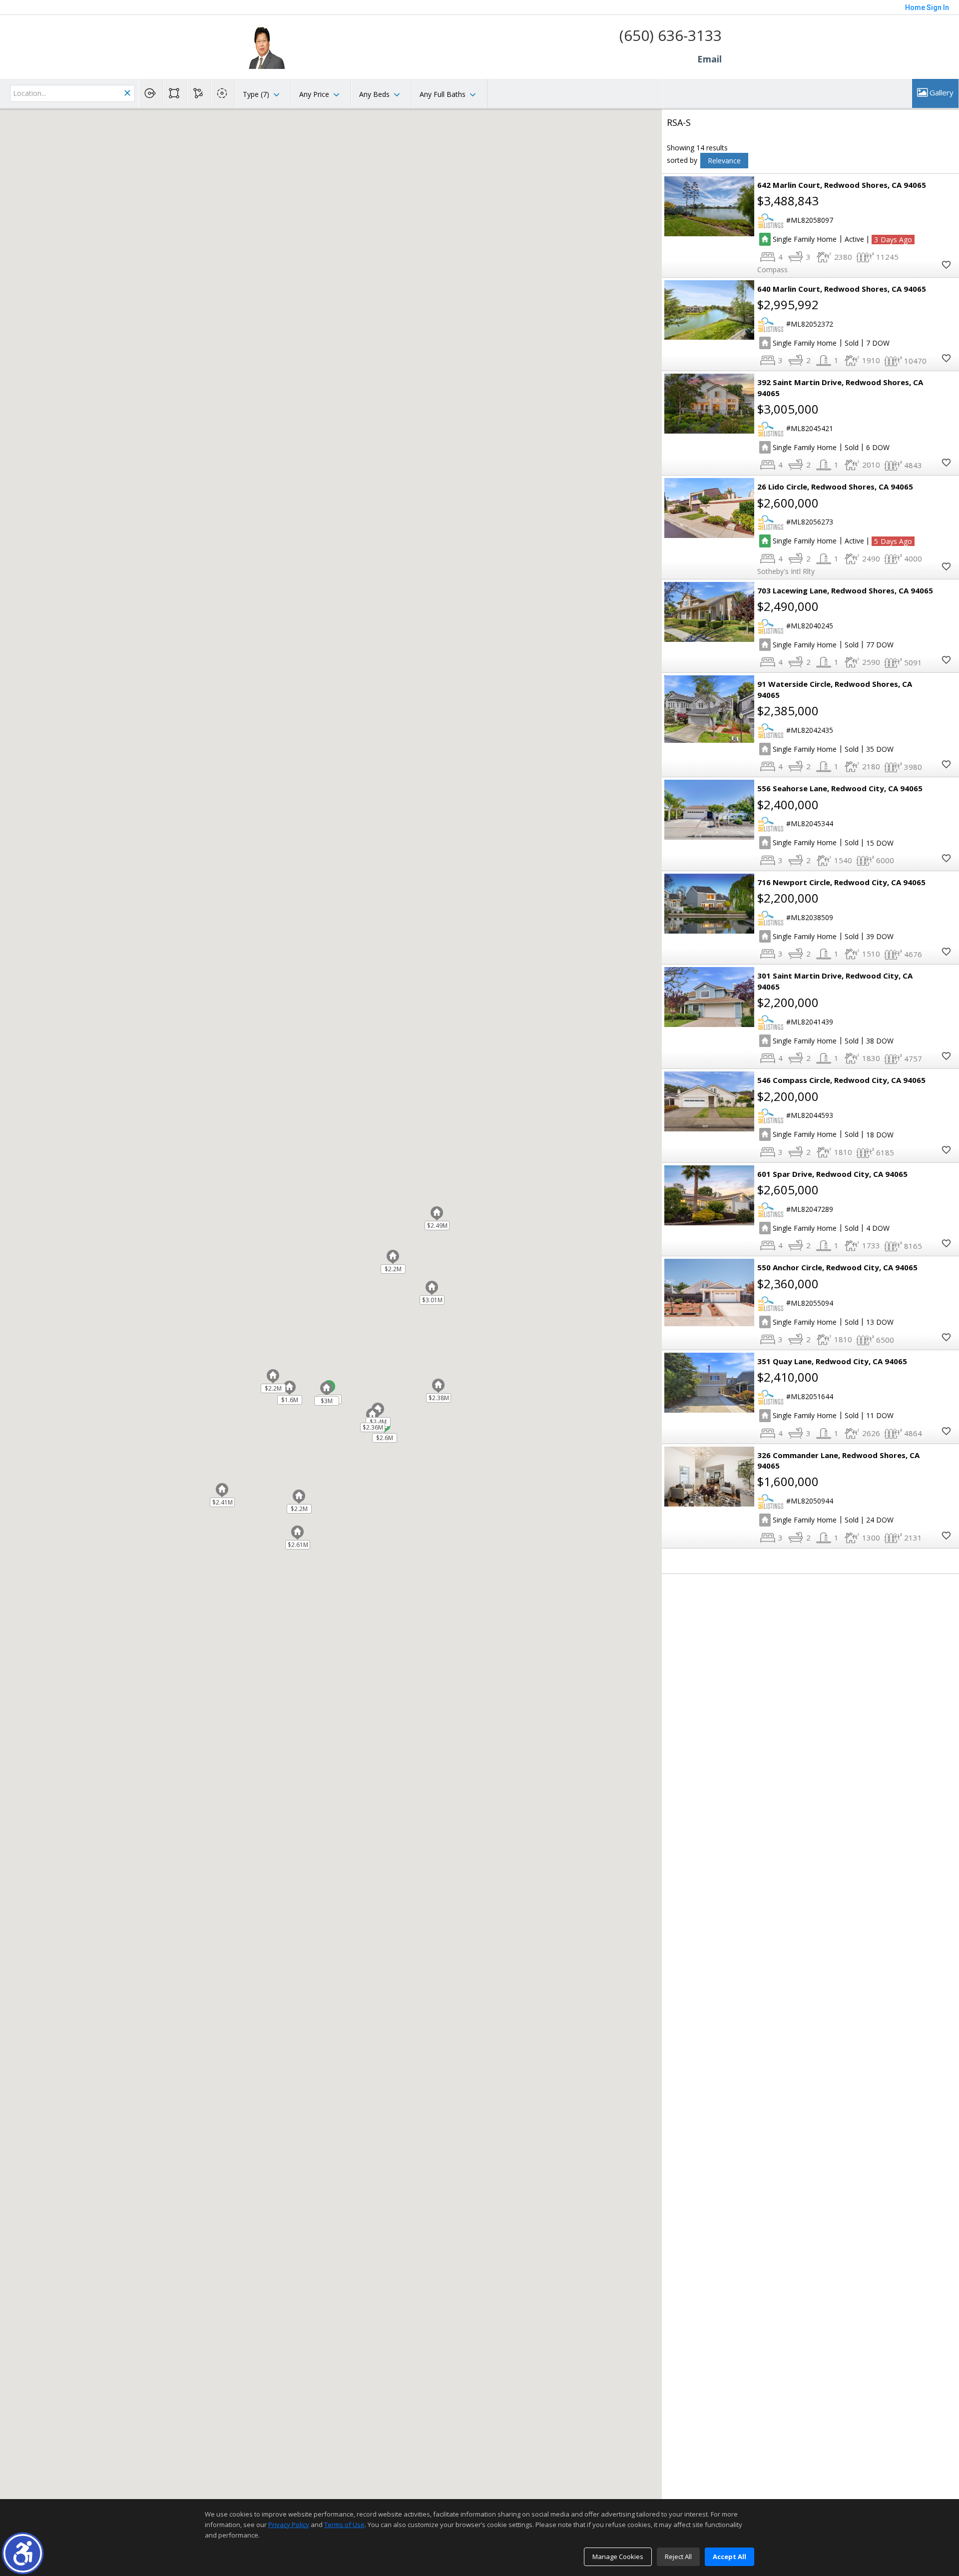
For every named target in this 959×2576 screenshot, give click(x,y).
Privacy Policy (289, 2525)
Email (710, 59)
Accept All (729, 2557)
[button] (23, 2553)
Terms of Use (344, 2525)
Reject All (678, 2557)
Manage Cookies (618, 2557)
